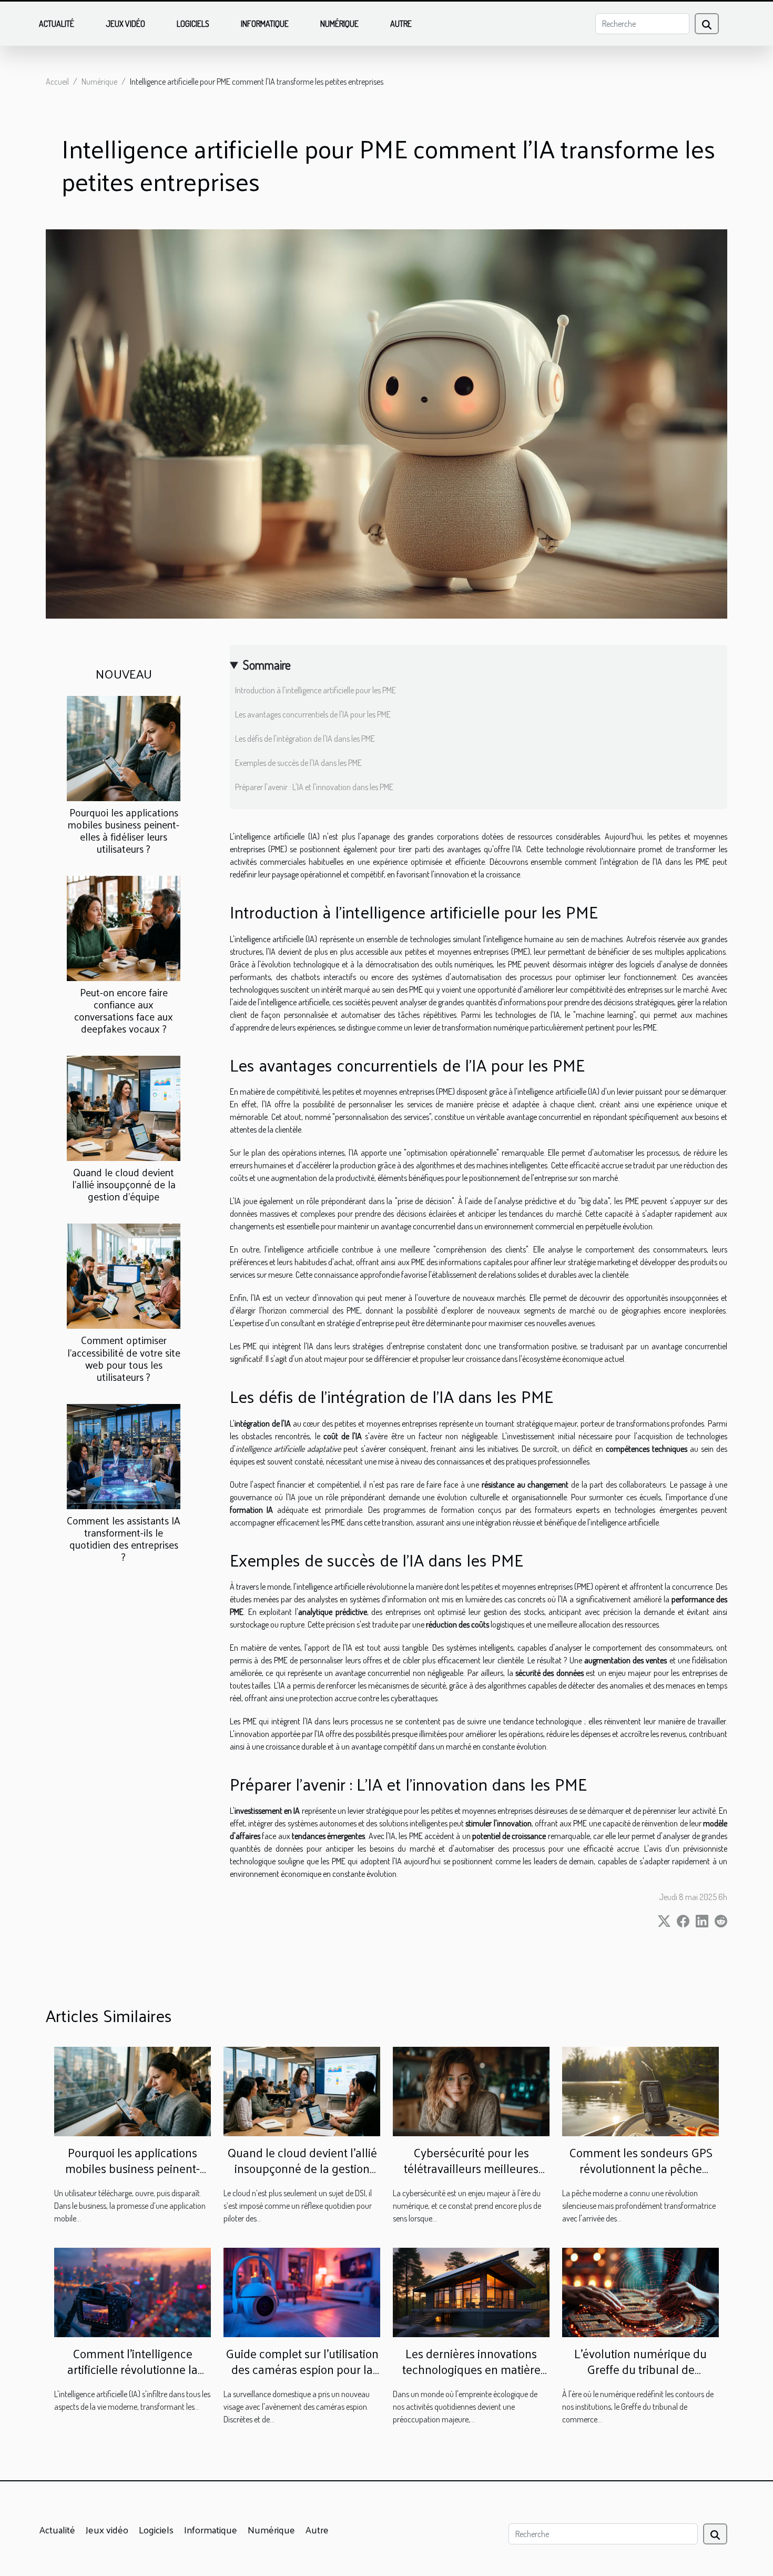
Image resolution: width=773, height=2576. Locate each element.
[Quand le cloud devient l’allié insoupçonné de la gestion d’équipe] (124, 1107)
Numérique (339, 24)
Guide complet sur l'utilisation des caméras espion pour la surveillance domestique (302, 2369)
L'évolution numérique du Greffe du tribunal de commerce (640, 2369)
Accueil (57, 82)
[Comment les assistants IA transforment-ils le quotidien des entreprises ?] (124, 1455)
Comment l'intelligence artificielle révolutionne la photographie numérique (133, 2369)
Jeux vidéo (125, 24)
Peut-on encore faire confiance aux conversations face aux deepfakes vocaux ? (124, 1010)
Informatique (265, 24)
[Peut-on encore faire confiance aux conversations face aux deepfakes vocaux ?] (124, 927)
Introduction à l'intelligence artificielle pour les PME (316, 690)
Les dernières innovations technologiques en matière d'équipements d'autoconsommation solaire (471, 2377)
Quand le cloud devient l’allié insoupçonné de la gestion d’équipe (124, 1184)
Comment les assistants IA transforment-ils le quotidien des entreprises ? (124, 1538)
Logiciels (193, 24)
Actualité (57, 24)
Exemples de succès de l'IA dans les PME (298, 763)
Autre (401, 24)
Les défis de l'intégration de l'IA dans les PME (305, 739)
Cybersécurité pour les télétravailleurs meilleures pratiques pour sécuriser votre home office (471, 2176)
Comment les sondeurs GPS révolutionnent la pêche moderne (641, 2168)
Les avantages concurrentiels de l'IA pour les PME (313, 714)
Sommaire (267, 665)
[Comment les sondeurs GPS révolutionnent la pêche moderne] (640, 2090)
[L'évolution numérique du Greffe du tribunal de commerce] (640, 2291)
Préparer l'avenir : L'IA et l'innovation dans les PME (314, 787)
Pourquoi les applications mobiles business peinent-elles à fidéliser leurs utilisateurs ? (124, 830)
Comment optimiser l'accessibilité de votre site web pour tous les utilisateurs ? (124, 1358)
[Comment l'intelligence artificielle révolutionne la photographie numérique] (133, 2291)
